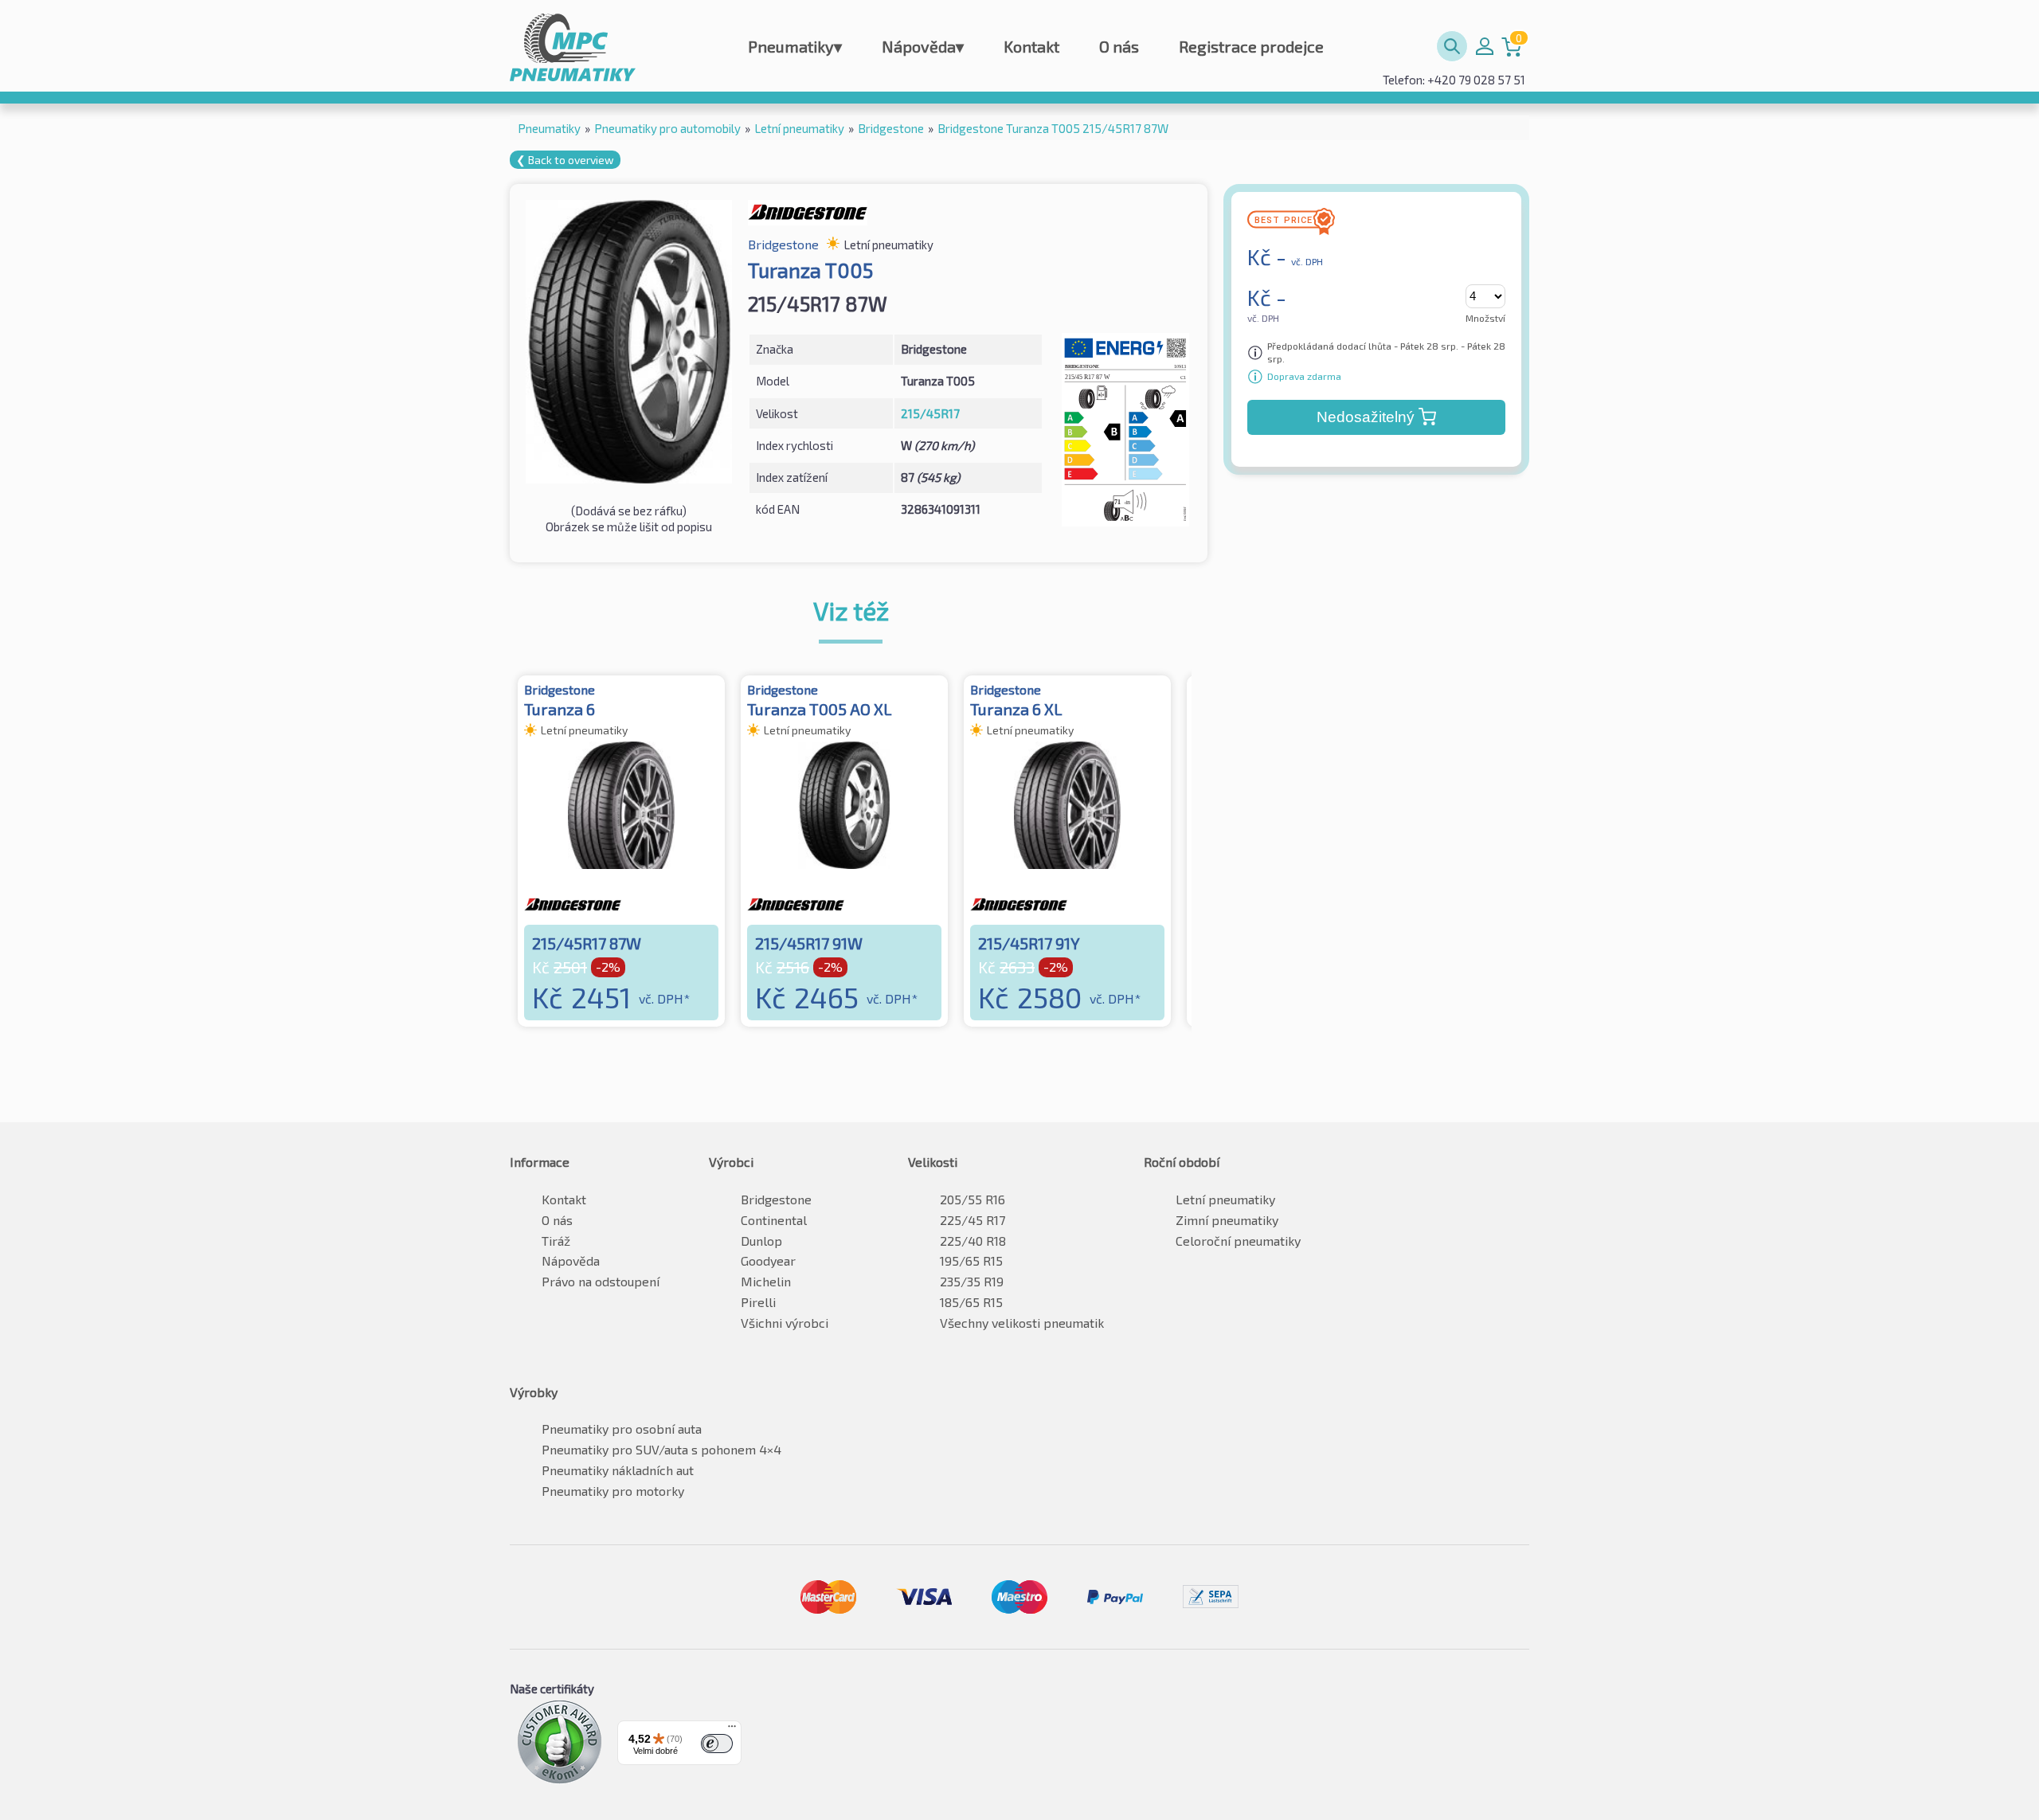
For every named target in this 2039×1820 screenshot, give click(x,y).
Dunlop (761, 1241)
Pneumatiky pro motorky (613, 1491)
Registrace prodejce (1251, 46)
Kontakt (1031, 46)
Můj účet (1485, 46)
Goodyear (768, 1260)
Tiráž (556, 1241)
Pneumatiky (795, 46)
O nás (1119, 46)
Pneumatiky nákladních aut (618, 1470)
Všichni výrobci (785, 1323)
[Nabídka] (732, 1730)
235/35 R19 (972, 1281)
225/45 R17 (973, 1220)
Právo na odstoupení (601, 1281)
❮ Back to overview (565, 160)
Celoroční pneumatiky (1238, 1241)
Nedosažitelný (1366, 417)
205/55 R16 (973, 1199)
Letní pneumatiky (1225, 1199)
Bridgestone (776, 1199)
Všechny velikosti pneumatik (1022, 1323)
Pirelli (758, 1302)
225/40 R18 (973, 1241)
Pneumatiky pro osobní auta (622, 1429)
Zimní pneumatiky (1227, 1220)
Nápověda (923, 46)
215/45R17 (930, 413)
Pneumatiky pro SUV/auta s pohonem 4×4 (661, 1449)
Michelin (766, 1281)
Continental (774, 1220)
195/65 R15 (971, 1260)
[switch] (717, 1744)
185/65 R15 (971, 1302)
